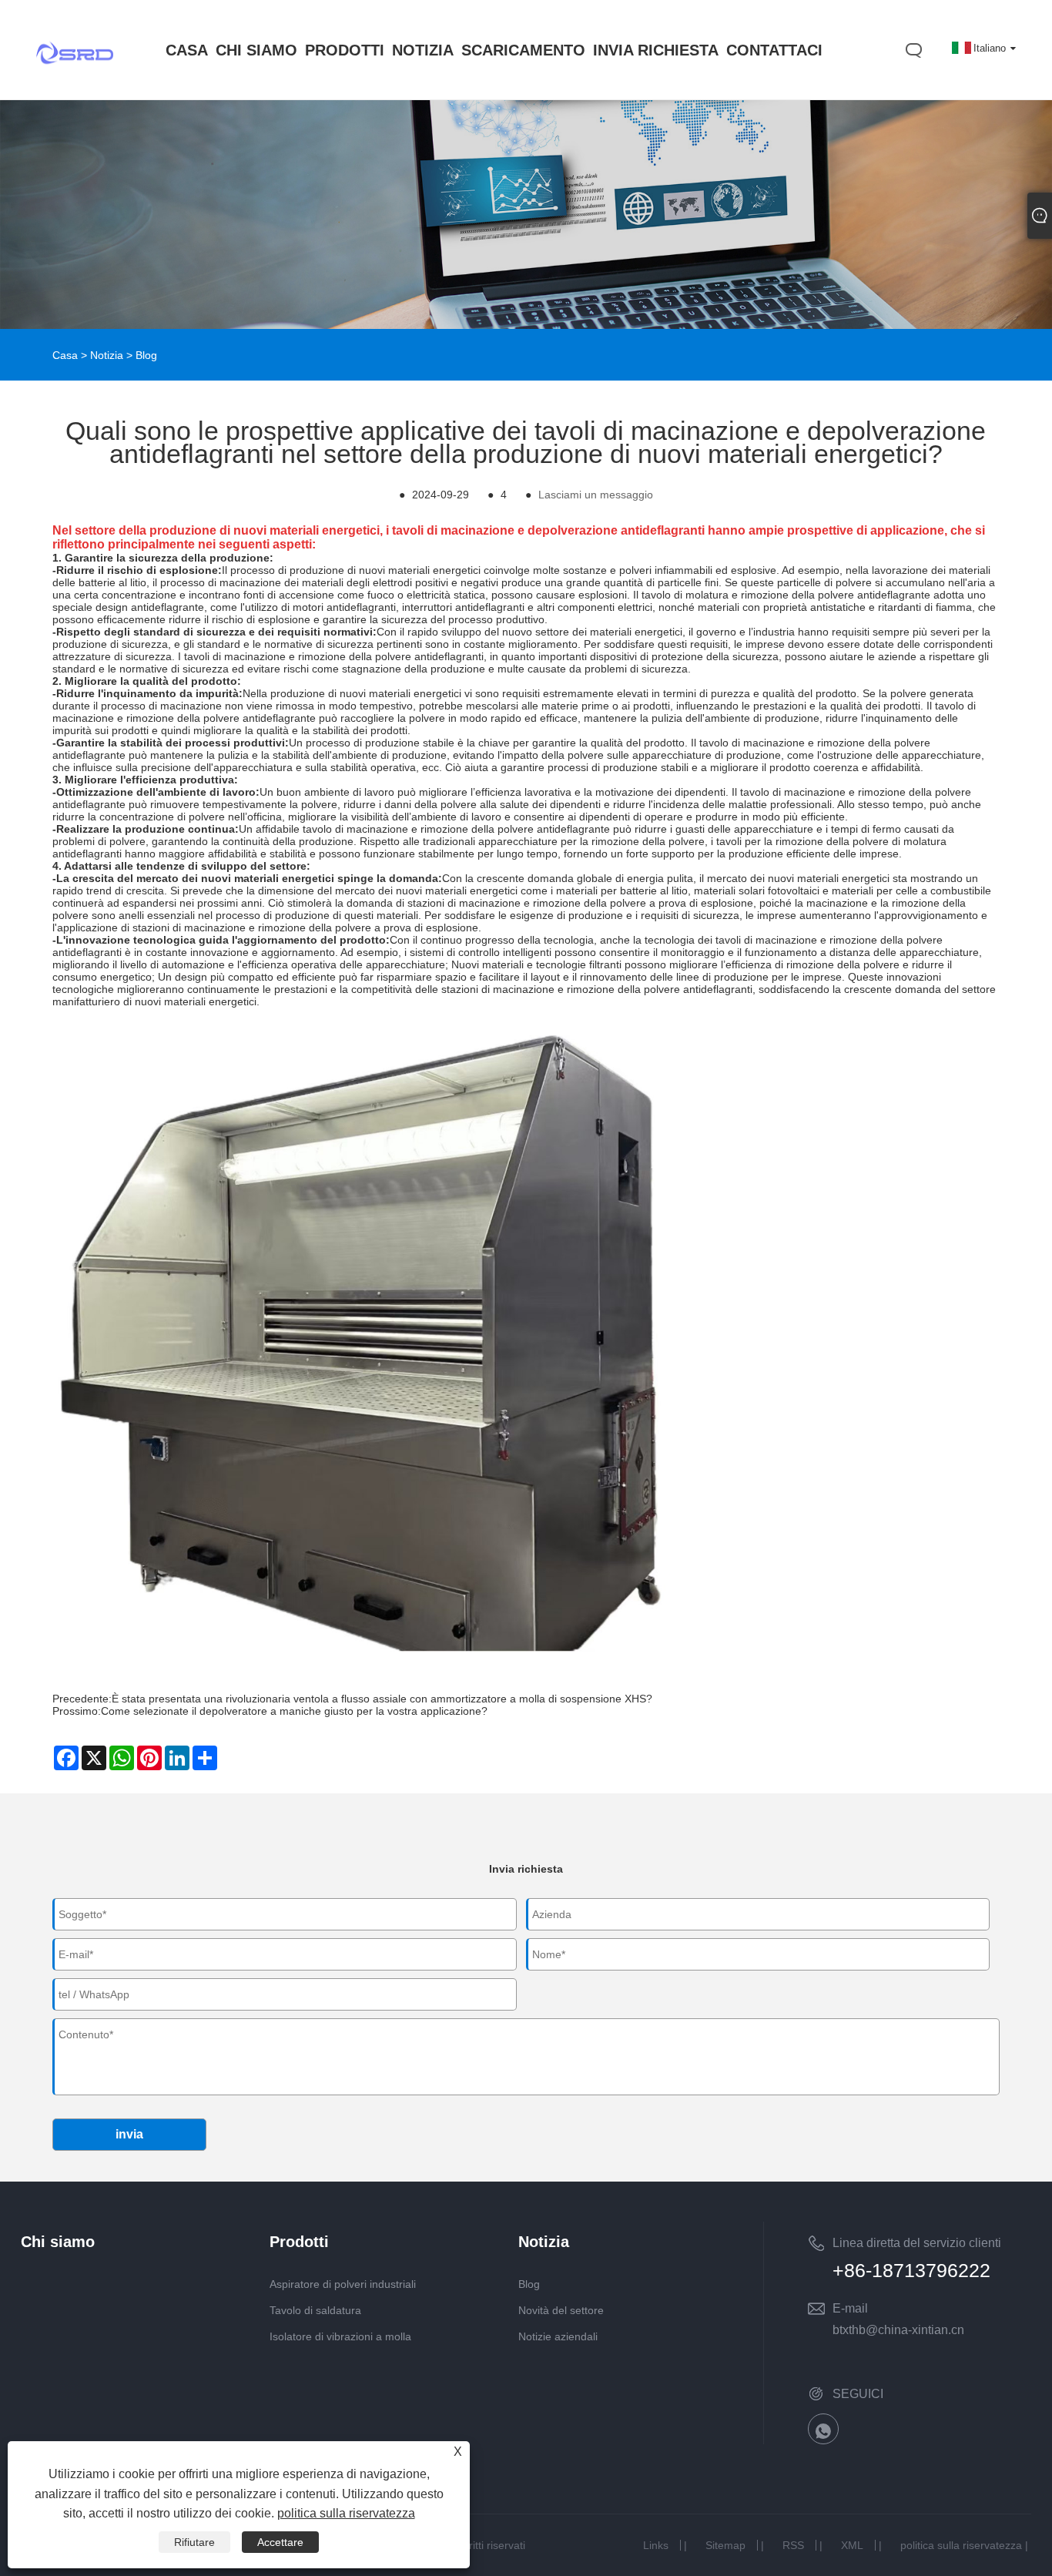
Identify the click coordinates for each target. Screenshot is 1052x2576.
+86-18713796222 (911, 2270)
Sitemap (725, 2545)
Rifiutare (194, 2542)
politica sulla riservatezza (961, 2545)
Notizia (107, 355)
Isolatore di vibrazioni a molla (340, 2336)
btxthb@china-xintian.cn (898, 2330)
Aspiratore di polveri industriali (343, 2284)
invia (129, 2134)
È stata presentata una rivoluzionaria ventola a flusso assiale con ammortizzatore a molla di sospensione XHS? (382, 1699)
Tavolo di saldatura (315, 2310)
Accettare (280, 2542)
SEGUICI (858, 2394)
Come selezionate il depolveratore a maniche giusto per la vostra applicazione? (294, 1711)
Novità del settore (561, 2310)
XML (852, 2545)
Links (656, 2545)
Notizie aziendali (558, 2336)
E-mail (850, 2308)
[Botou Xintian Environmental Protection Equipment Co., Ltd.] (75, 82)
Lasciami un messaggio (596, 495)
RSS (793, 2545)
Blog (146, 355)
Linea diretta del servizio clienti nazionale (917, 2246)
